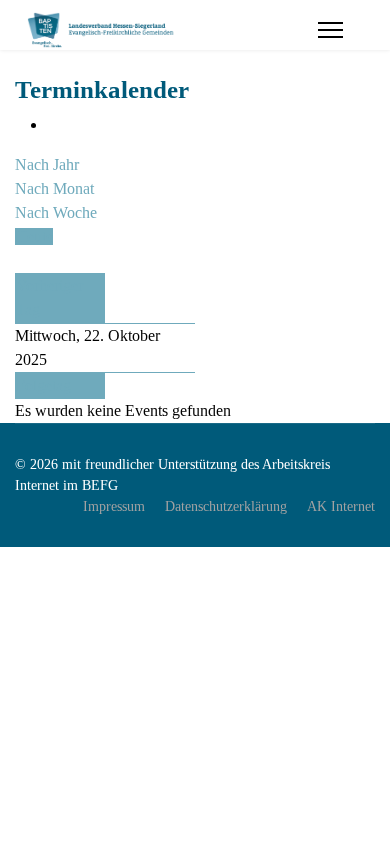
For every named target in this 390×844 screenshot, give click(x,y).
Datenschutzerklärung (226, 506)
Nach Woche (56, 212)
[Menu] (330, 30)
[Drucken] (53, 124)
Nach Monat (54, 188)
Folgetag (43, 385)
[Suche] (21, 260)
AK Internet (341, 506)
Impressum (114, 506)
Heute (34, 236)
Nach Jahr (47, 164)
